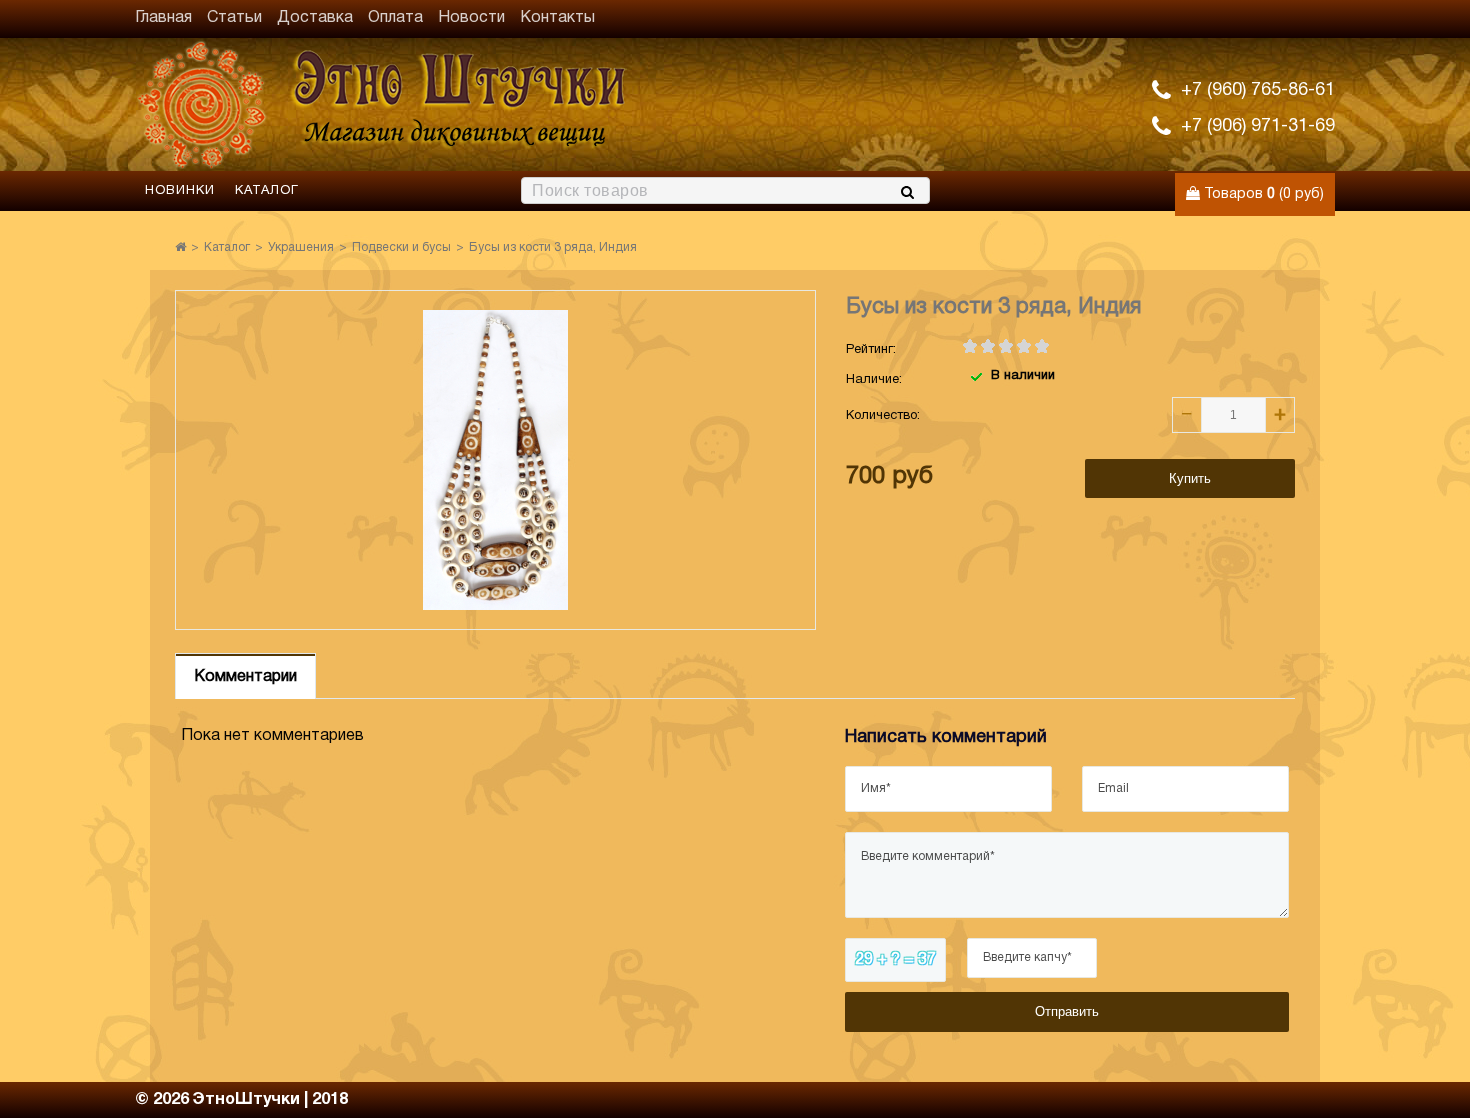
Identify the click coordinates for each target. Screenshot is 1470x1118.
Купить (1190, 478)
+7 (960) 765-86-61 (1258, 90)
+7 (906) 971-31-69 (1258, 126)
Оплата (395, 18)
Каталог (267, 191)
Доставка (315, 18)
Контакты (557, 18)
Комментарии (245, 677)
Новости (471, 18)
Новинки (180, 191)
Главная (163, 18)
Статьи (234, 18)
